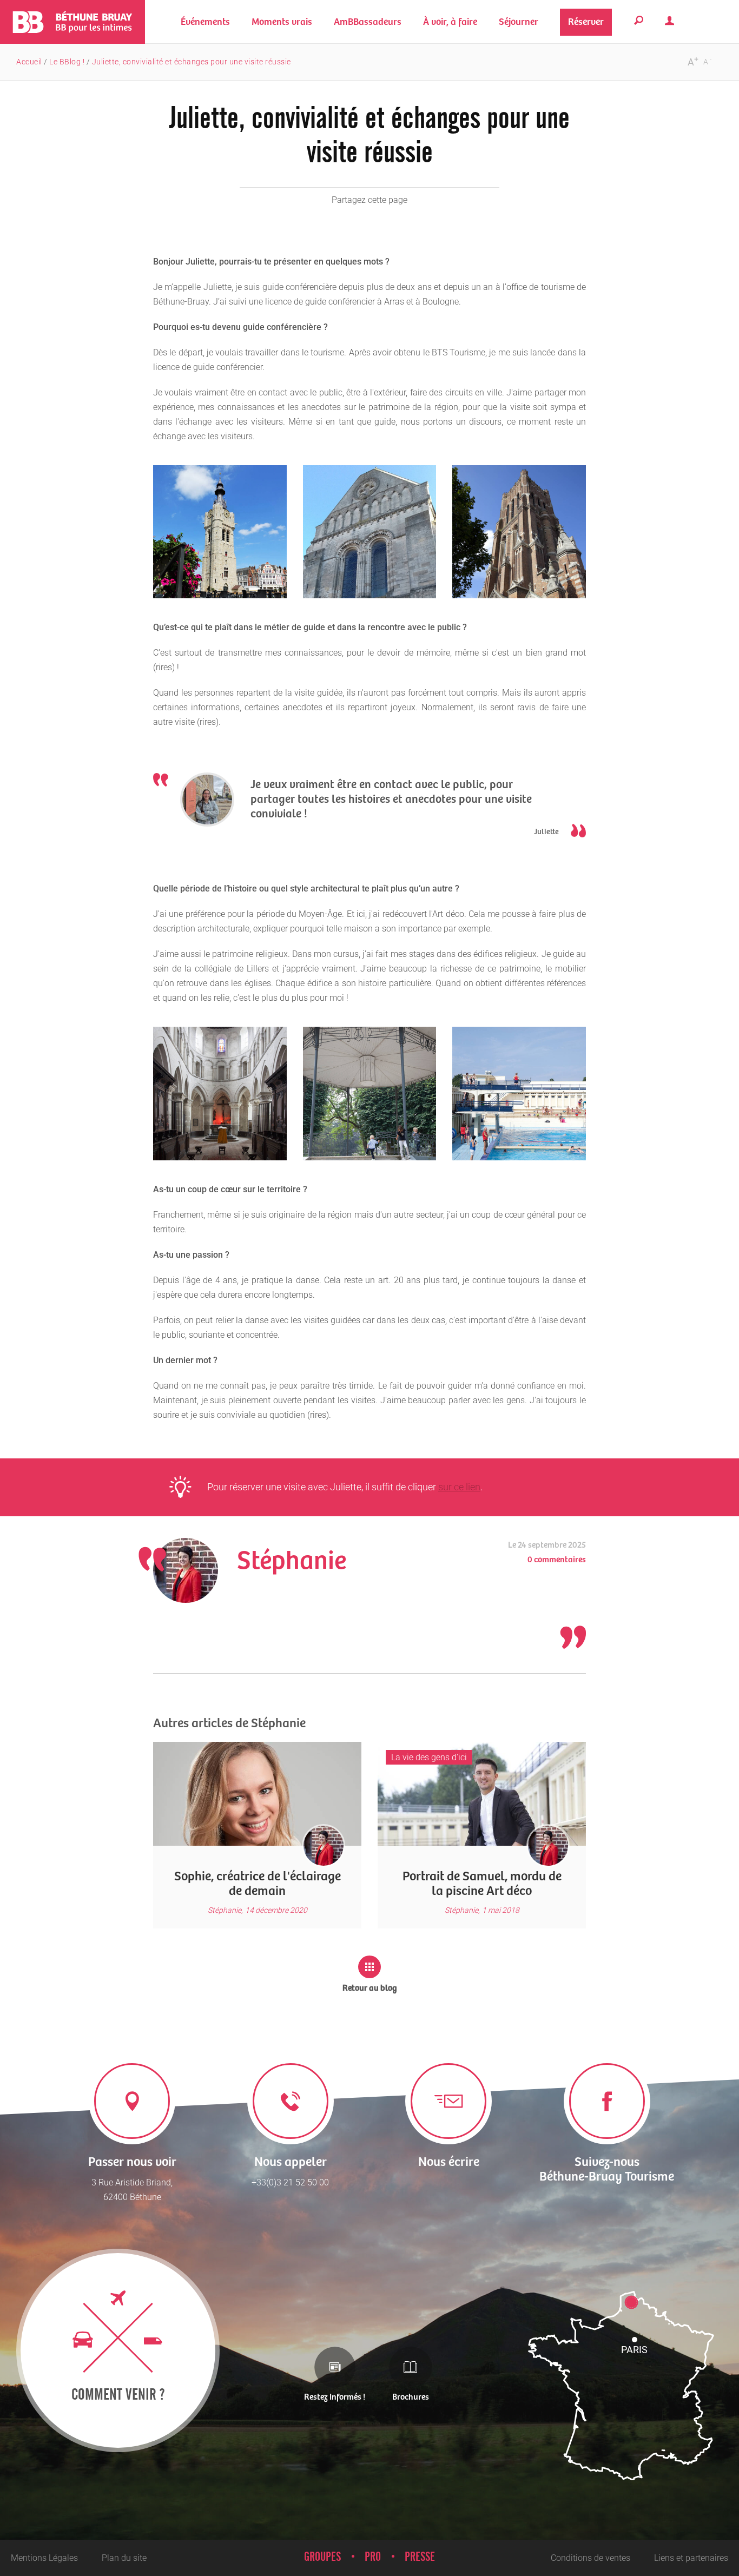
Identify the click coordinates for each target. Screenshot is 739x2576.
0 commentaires (557, 1560)
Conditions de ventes (590, 2558)
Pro (373, 2557)
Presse (420, 2557)
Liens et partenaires (691, 2558)
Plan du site (124, 2558)
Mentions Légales (44, 2558)
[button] (282, 22)
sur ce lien (459, 1487)
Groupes (322, 2557)
